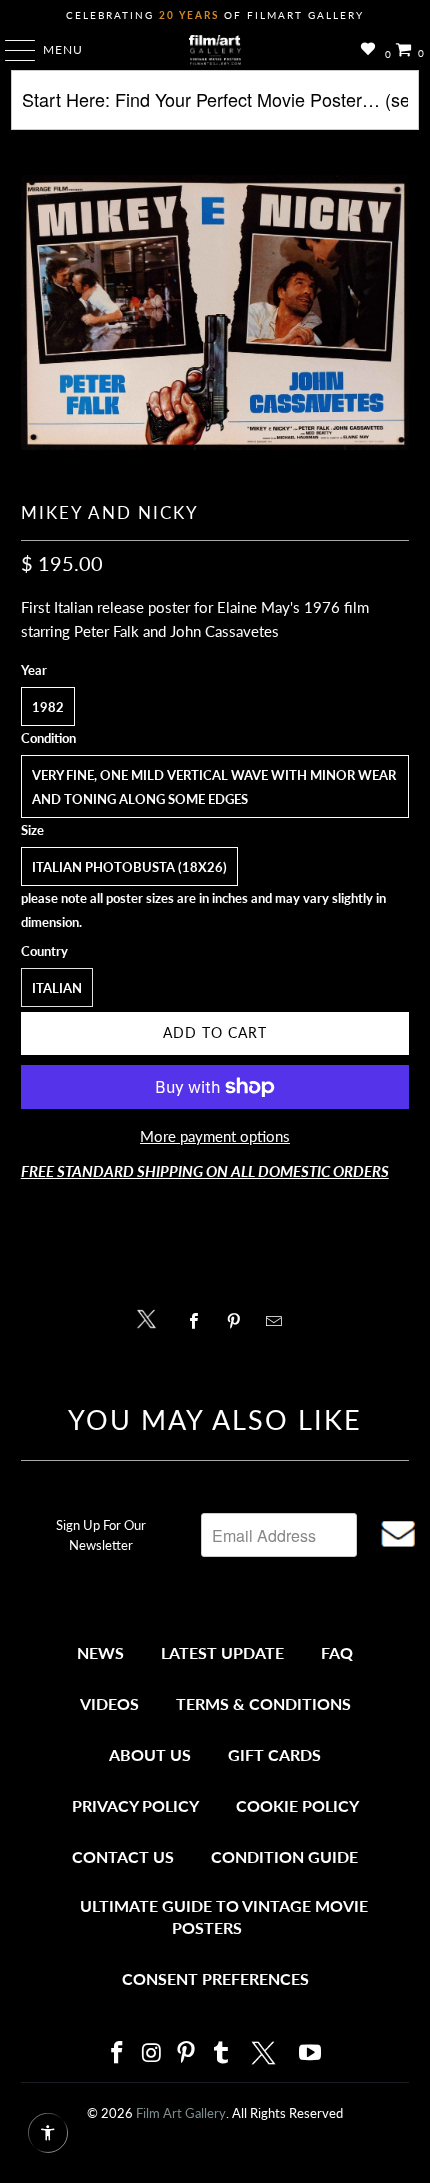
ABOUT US (150, 1754)
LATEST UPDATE (222, 1652)
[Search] (215, 107)
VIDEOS (109, 1703)
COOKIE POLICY (297, 1805)
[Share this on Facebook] (198, 1321)
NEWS (100, 1652)
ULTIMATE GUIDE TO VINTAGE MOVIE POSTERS (224, 1916)
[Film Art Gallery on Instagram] (152, 2053)
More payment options (215, 1136)
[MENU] (10, 50)
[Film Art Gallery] (215, 50)
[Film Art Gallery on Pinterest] (187, 2053)
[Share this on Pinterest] (238, 1321)
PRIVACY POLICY (135, 1805)
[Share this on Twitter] (151, 1317)
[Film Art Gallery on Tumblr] (221, 2053)
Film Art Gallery (181, 2113)
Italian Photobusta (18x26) (129, 867)
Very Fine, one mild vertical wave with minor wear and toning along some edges (214, 787)
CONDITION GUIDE (284, 1856)
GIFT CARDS (274, 1754)
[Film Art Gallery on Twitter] (266, 2053)
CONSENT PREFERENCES (215, 1978)
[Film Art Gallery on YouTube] (311, 2053)
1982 (48, 707)
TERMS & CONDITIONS (263, 1703)
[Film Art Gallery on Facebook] (117, 2053)
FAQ (337, 1652)
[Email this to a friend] (279, 1321)
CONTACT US (123, 1856)
